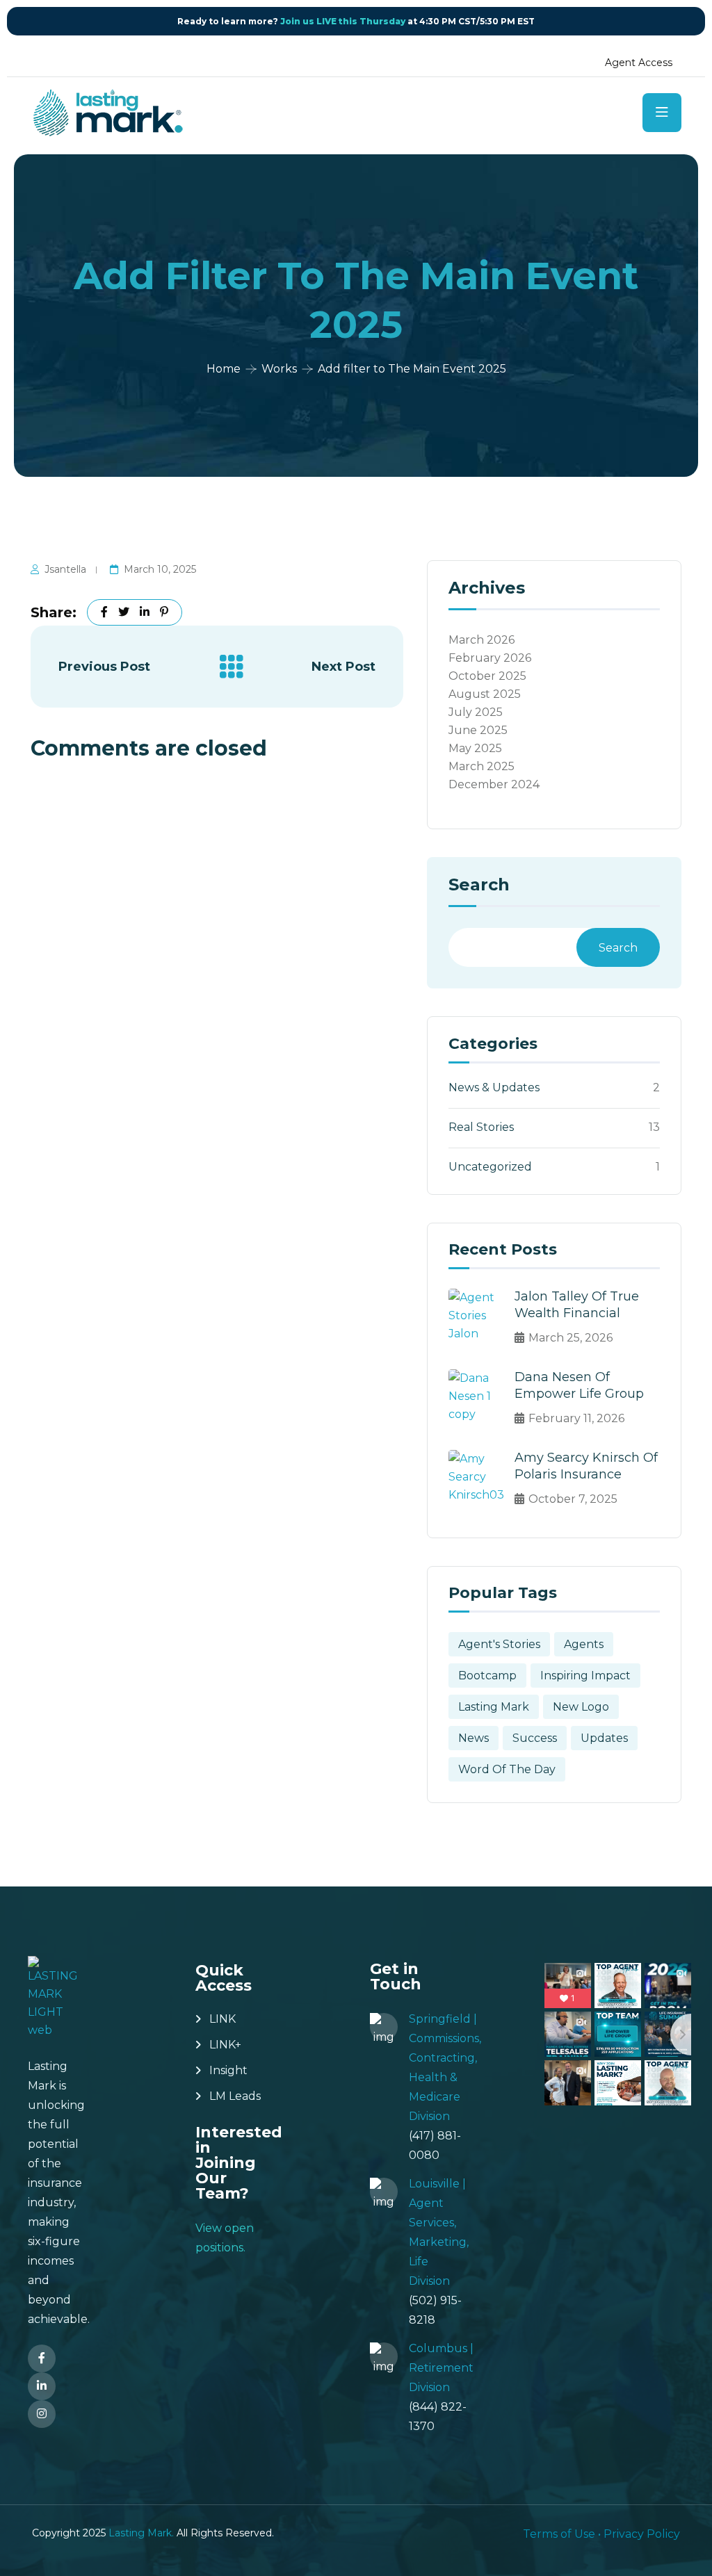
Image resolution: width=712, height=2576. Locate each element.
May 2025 (475, 748)
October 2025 (487, 676)
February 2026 (490, 658)
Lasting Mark (494, 1707)
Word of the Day (507, 1769)
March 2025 (482, 766)
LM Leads (235, 2096)
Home (224, 369)
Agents (584, 1644)
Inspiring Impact (585, 1676)
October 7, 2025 (573, 1499)
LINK (222, 2019)
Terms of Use (559, 2534)
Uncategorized (490, 1167)
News (474, 1738)
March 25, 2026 (571, 1338)
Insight (228, 2070)
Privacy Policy (642, 2534)
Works (279, 369)
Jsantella (65, 569)
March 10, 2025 (160, 569)
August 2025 (485, 694)
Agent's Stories (499, 1644)
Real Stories (481, 1127)
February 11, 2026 (576, 1418)
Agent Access (639, 63)
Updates (604, 1738)
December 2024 (494, 784)
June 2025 (478, 730)
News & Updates (494, 1087)
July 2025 (476, 712)
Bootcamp (487, 1676)
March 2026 (482, 640)
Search (479, 886)
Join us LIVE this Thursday (343, 21)
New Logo (581, 1707)
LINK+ (225, 2045)
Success (535, 1738)
